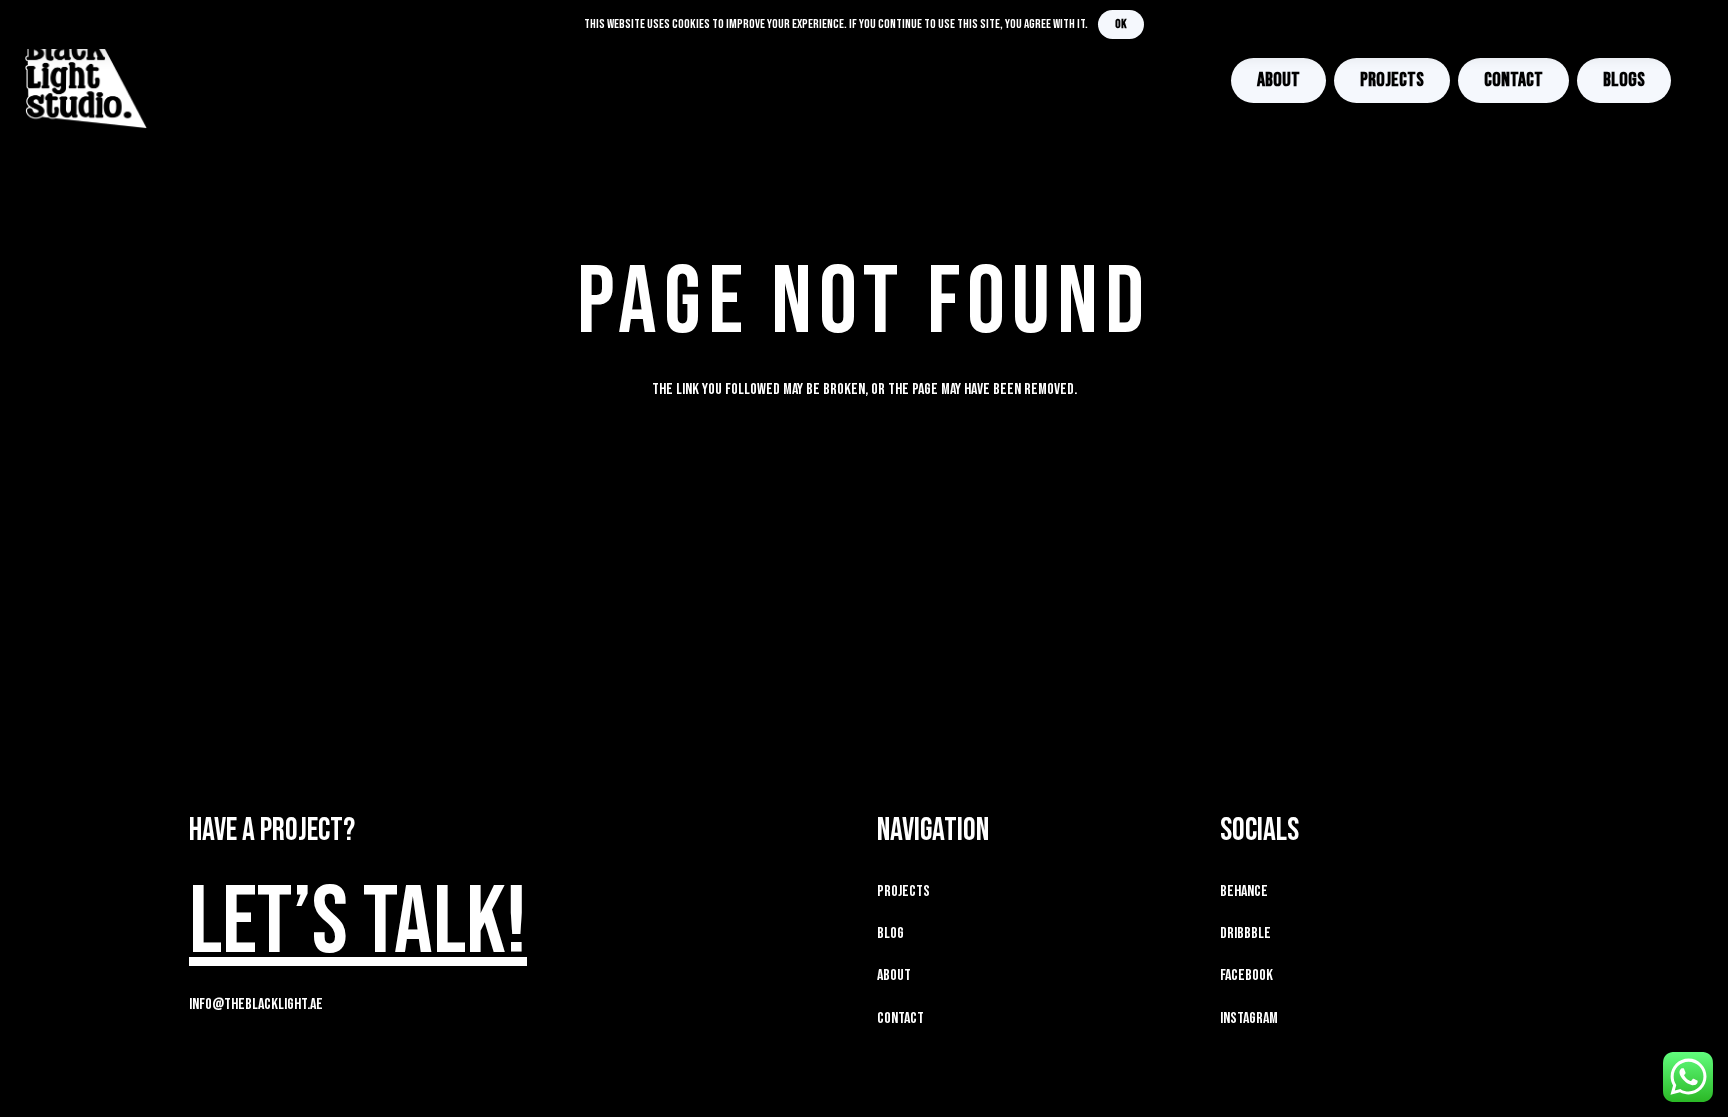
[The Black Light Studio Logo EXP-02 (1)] (86, 80)
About (894, 975)
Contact (900, 1018)
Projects (903, 891)
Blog (890, 933)
